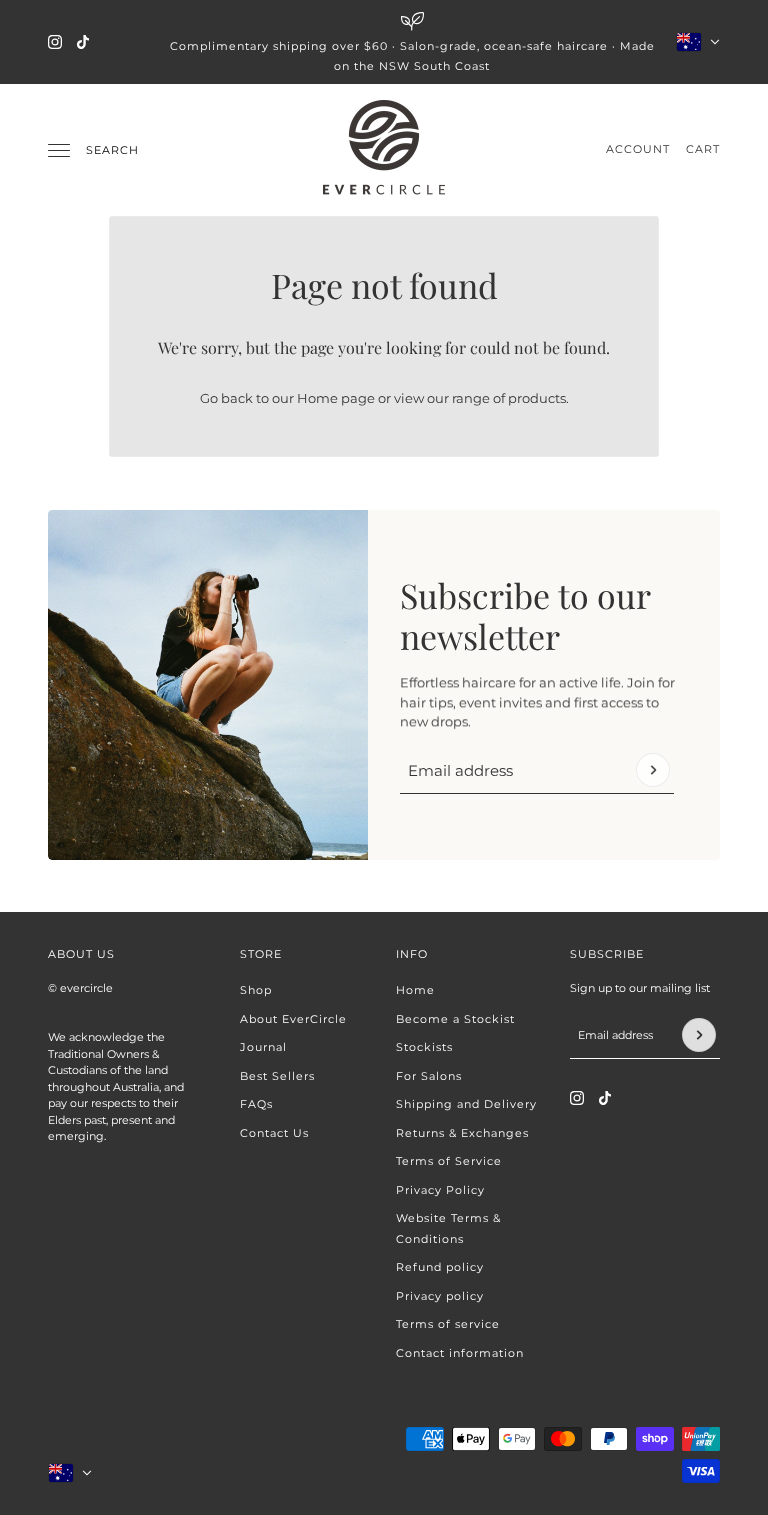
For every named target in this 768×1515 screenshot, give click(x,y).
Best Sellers (277, 1076)
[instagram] (55, 42)
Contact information (460, 1353)
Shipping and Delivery (466, 1104)
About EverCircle (293, 1019)
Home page (336, 398)
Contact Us (274, 1133)
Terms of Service (449, 1161)
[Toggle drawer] (59, 150)
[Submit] (653, 770)
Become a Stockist (455, 1019)
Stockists (424, 1047)
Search (112, 150)
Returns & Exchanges (462, 1133)
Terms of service (448, 1324)
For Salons (429, 1076)
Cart (703, 149)
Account (638, 149)
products (537, 398)
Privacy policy (440, 1296)
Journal (263, 1047)
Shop (256, 990)
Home (415, 990)
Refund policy (440, 1267)
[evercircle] (384, 150)
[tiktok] (83, 42)
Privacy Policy (440, 1190)
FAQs (256, 1104)
